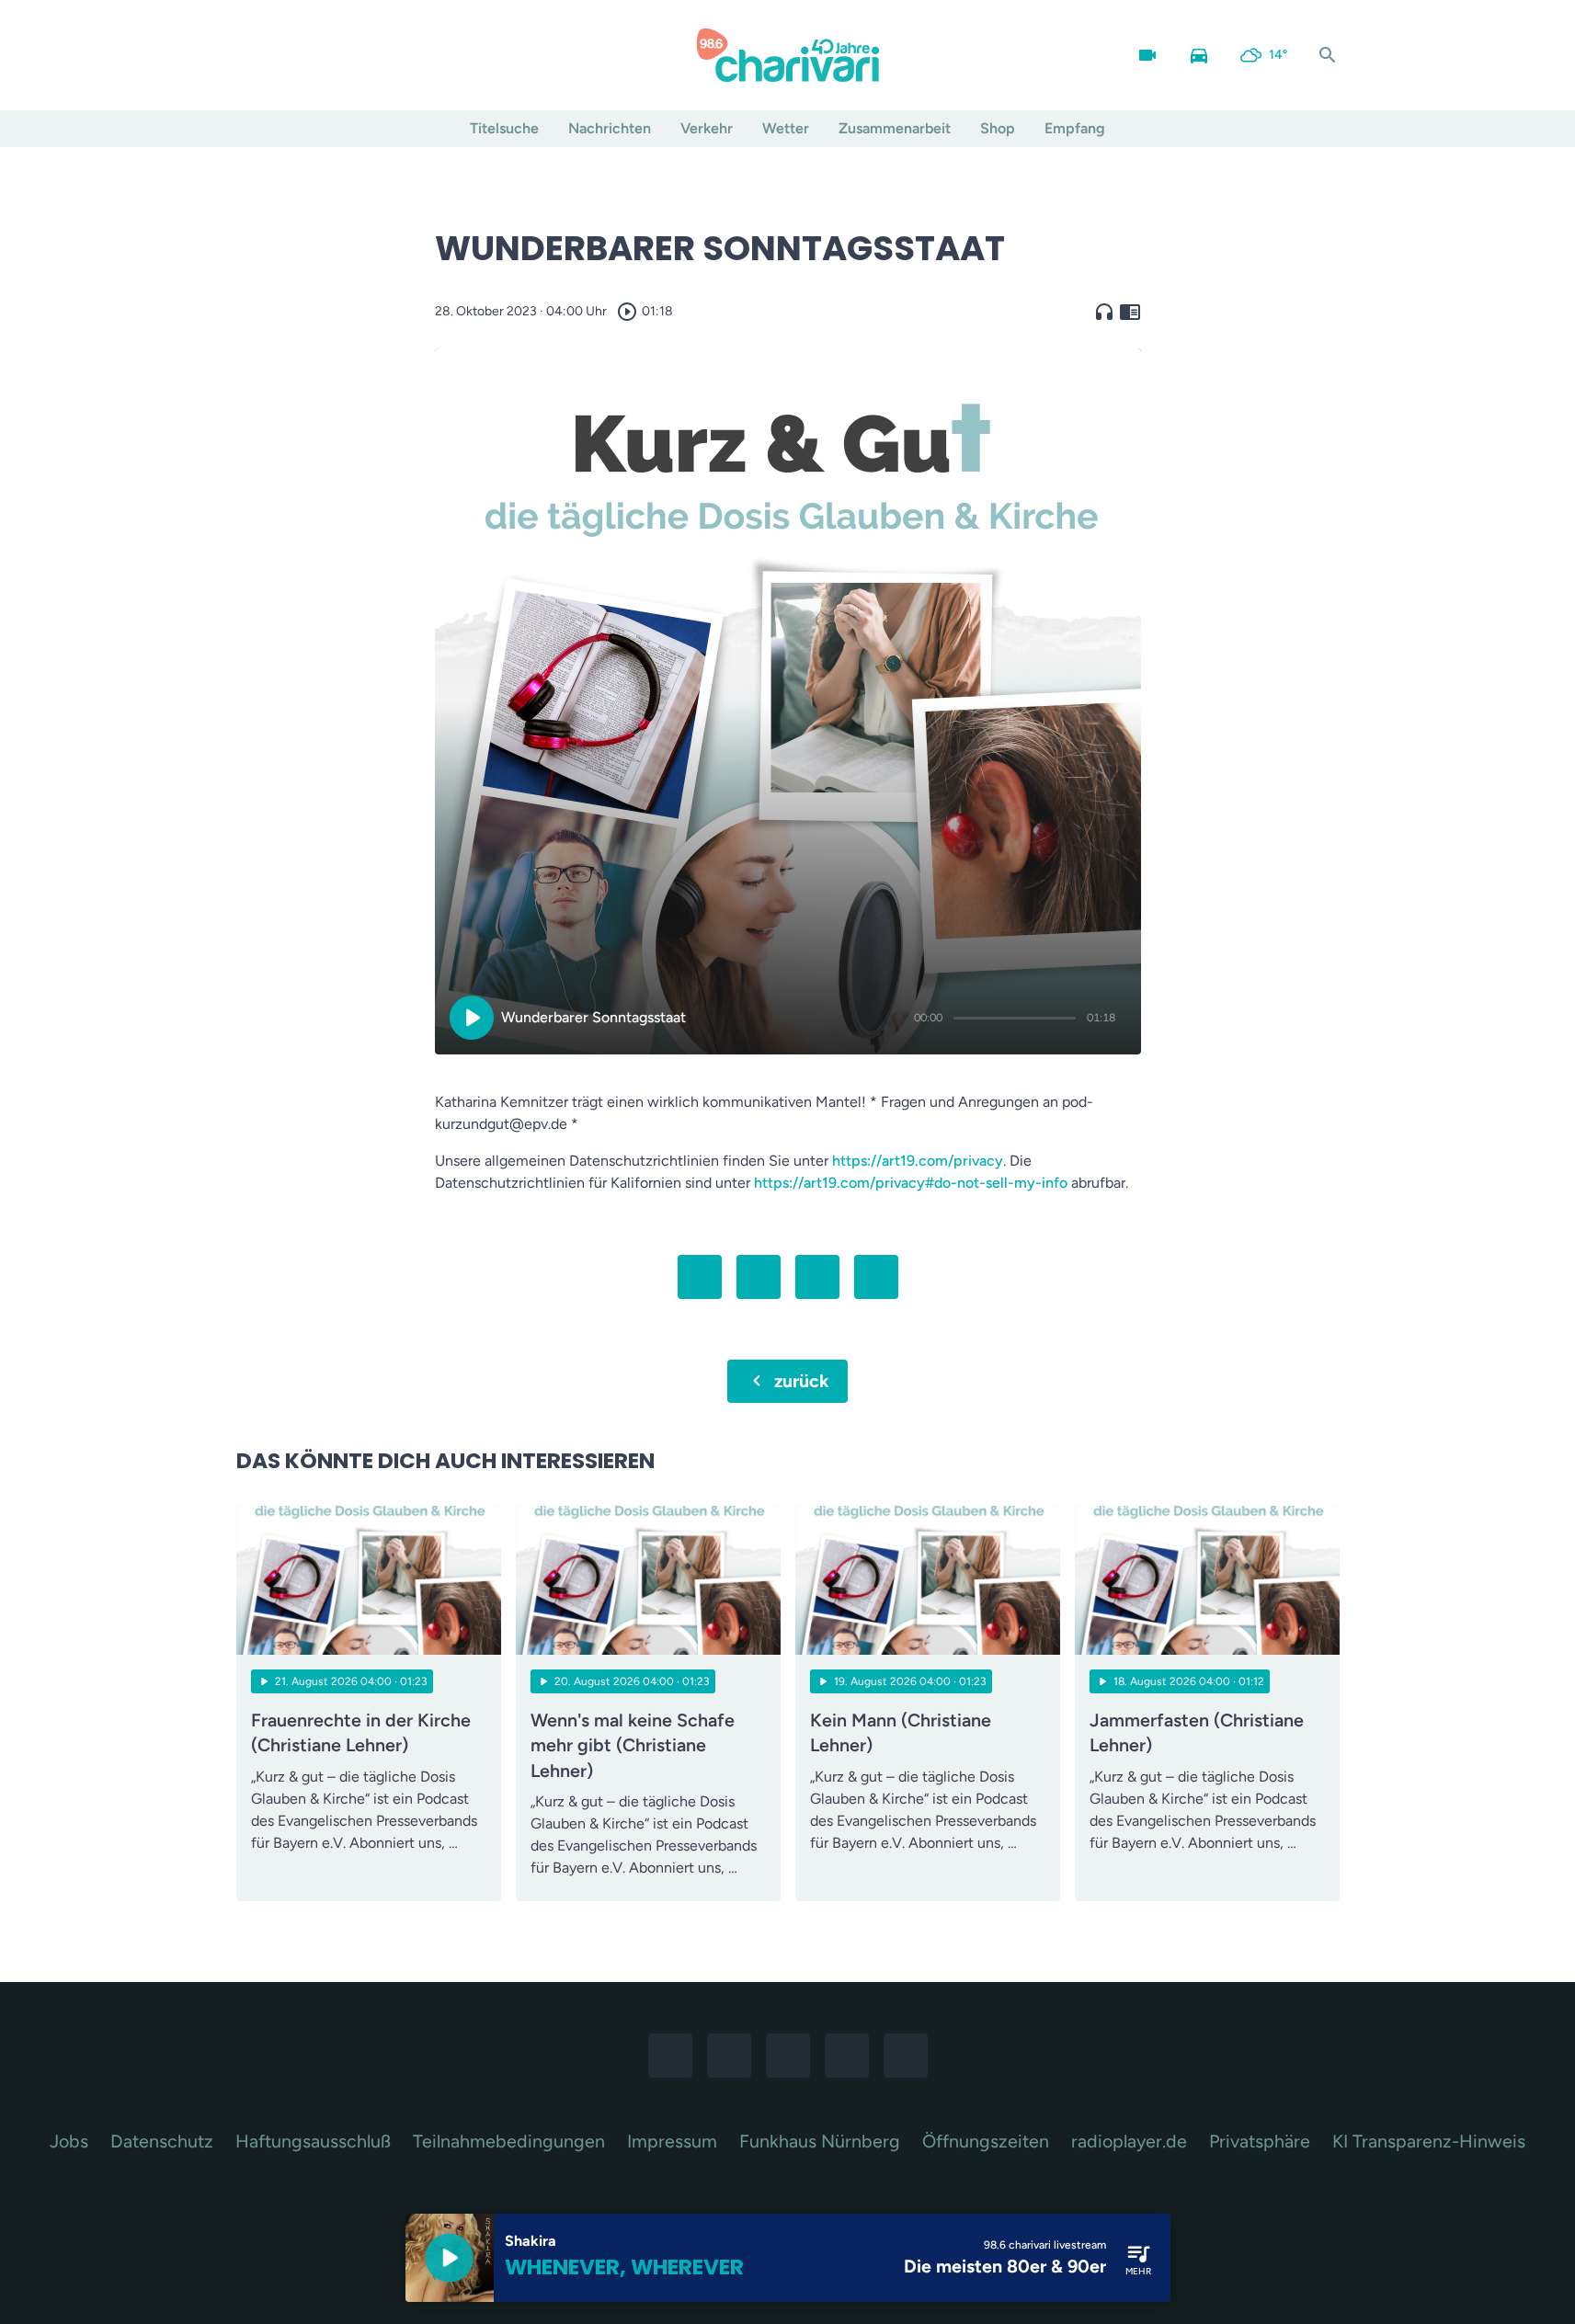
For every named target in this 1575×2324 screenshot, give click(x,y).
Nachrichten (610, 128)
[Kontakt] (402, 55)
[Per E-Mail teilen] (876, 1277)
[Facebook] (255, 55)
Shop (998, 128)
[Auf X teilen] (759, 1277)
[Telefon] (365, 55)
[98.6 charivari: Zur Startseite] (788, 55)
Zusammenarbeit (895, 128)
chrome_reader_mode (1130, 312)
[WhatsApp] (328, 55)
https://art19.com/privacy (918, 1161)
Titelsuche (504, 128)
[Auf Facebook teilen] (700, 1277)
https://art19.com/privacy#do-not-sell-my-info (911, 1183)
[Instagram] (291, 55)
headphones (1104, 312)
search (1328, 55)
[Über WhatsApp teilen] (817, 1277)
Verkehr (707, 128)
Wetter (786, 128)
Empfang (1075, 128)
